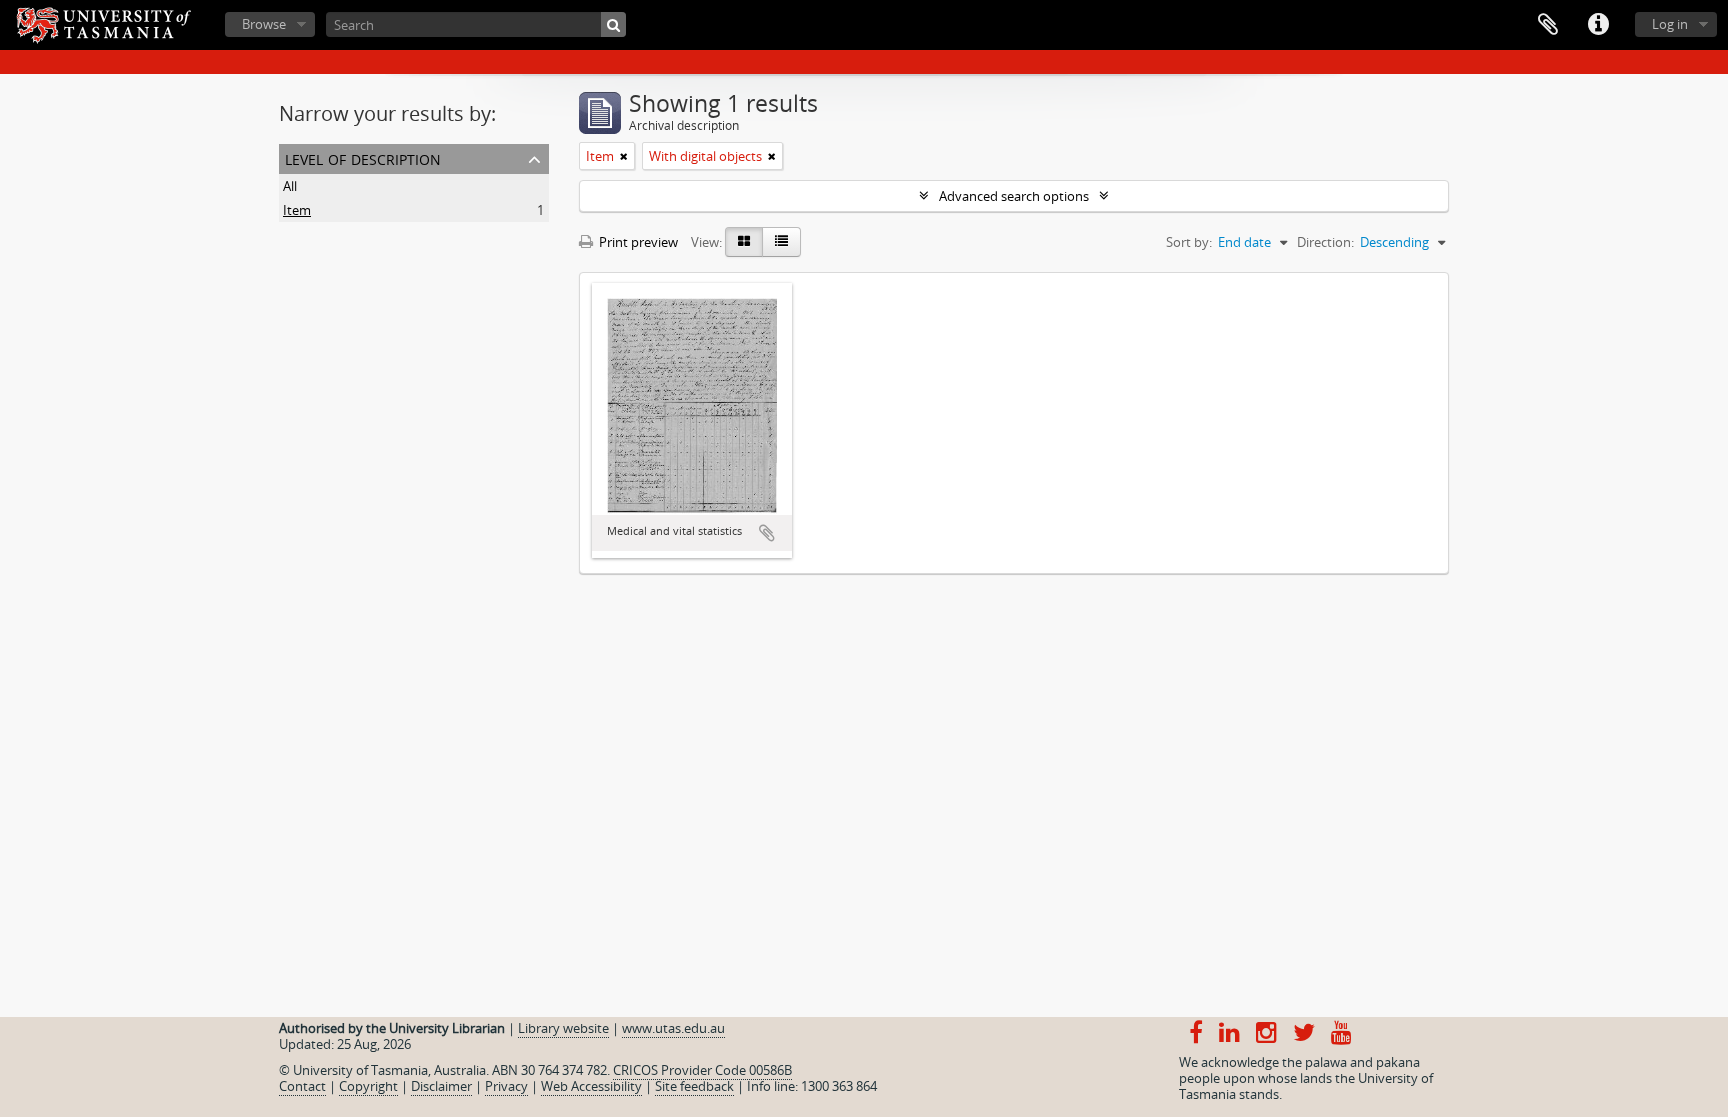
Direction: (1325, 242)
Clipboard (1548, 25)
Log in (1670, 24)
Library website (563, 1028)
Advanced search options (1014, 196)
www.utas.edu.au (673, 1028)
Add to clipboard (767, 533)
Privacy (506, 1086)
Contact (302, 1086)
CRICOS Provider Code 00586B (702, 1070)
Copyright (368, 1086)
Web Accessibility (591, 1086)
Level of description (363, 157)
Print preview (637, 242)
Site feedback (694, 1086)
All (290, 186)
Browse (264, 24)
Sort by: (1189, 242)
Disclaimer (441, 1086)
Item (297, 210)
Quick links (1598, 25)
